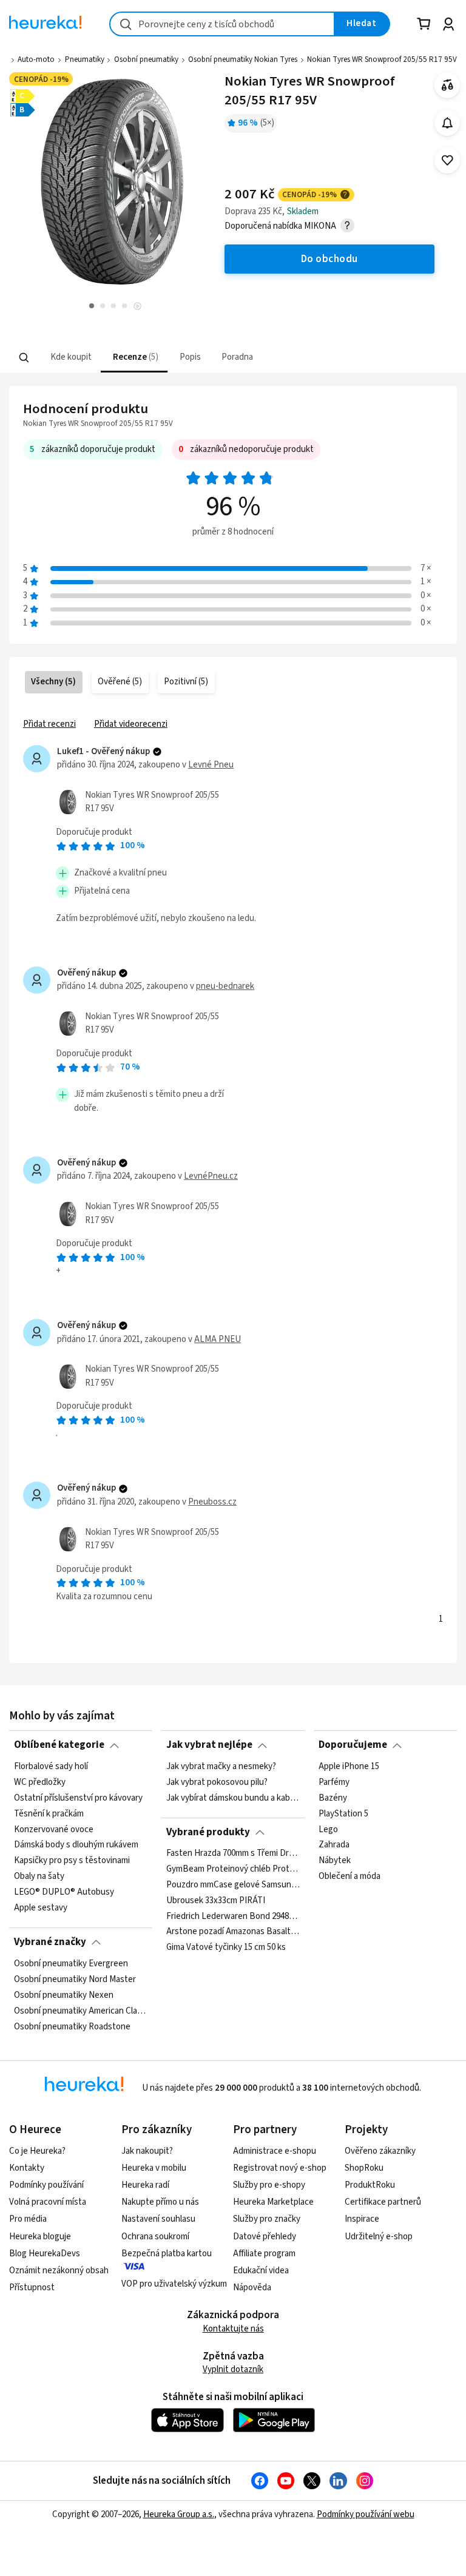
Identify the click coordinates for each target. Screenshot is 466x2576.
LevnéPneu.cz (211, 1176)
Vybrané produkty (208, 1832)
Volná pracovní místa (48, 2202)
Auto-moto (36, 59)
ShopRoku (364, 2168)
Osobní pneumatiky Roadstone (72, 2026)
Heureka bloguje (40, 2237)
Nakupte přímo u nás (160, 2202)
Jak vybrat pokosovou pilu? (217, 1782)
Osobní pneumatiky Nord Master (75, 1979)
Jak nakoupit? (147, 2151)
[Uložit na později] (447, 160)
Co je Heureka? (37, 2151)
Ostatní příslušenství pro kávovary (78, 1798)
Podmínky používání (46, 2185)
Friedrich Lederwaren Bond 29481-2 (233, 1917)
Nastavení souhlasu (158, 2219)
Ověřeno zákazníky (380, 2151)
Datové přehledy (265, 2237)
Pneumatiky (85, 59)
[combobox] (222, 24)
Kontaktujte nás (233, 2329)
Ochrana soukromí (155, 2237)
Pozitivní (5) (186, 682)
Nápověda (252, 2288)
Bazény (333, 1798)
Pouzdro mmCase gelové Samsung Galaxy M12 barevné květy (233, 1885)
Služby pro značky (267, 2219)
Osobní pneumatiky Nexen (64, 1995)
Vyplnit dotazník (233, 2369)
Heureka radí (145, 2185)
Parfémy (334, 1782)
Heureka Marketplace (273, 2202)
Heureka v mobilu (154, 2168)
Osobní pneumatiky (146, 59)
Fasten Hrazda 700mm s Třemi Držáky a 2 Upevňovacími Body (233, 1853)
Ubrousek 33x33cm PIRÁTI (216, 1901)
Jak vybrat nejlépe (209, 1745)
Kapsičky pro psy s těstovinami (72, 1861)
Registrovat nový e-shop (280, 2168)
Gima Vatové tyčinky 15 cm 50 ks (226, 1948)
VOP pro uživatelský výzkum (174, 2284)
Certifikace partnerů (383, 2202)
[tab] (70, 358)
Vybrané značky (50, 1942)
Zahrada (334, 1845)
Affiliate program (264, 2254)
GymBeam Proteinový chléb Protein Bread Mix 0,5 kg (233, 1869)
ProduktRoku (370, 2185)
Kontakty (27, 2168)
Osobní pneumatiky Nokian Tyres (243, 59)
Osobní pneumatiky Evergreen (71, 1964)
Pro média (28, 2219)
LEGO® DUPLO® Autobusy (64, 1892)
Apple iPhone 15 (349, 1767)
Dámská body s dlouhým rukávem (76, 1845)
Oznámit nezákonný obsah (59, 2271)
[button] (70, 358)
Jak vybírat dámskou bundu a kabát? (233, 1798)
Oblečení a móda (349, 1876)
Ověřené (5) (120, 682)
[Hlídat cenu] (447, 123)
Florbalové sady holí (51, 1767)
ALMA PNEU (218, 1339)
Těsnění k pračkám (49, 1813)
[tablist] (158, 358)
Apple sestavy (41, 1908)
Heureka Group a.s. (179, 2514)
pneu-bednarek (225, 986)
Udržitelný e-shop (379, 2237)
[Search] (24, 357)
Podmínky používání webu (366, 2514)
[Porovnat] (447, 85)
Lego (328, 1829)
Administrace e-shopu (275, 2151)
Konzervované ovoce (54, 1829)
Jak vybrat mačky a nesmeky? (221, 1767)
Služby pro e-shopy (269, 2185)
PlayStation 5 (343, 1813)
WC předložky (40, 1782)
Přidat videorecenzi (131, 724)
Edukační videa (261, 2271)
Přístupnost (32, 2288)
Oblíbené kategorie (59, 1745)
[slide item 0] (137, 307)
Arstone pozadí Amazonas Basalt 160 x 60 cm (233, 1932)
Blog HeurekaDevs (45, 2254)
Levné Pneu (211, 765)
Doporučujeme (353, 1745)
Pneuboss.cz (212, 1502)
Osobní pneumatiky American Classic (81, 2011)
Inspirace (362, 2219)
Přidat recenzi (49, 724)
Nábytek (335, 1861)
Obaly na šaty (39, 1876)
